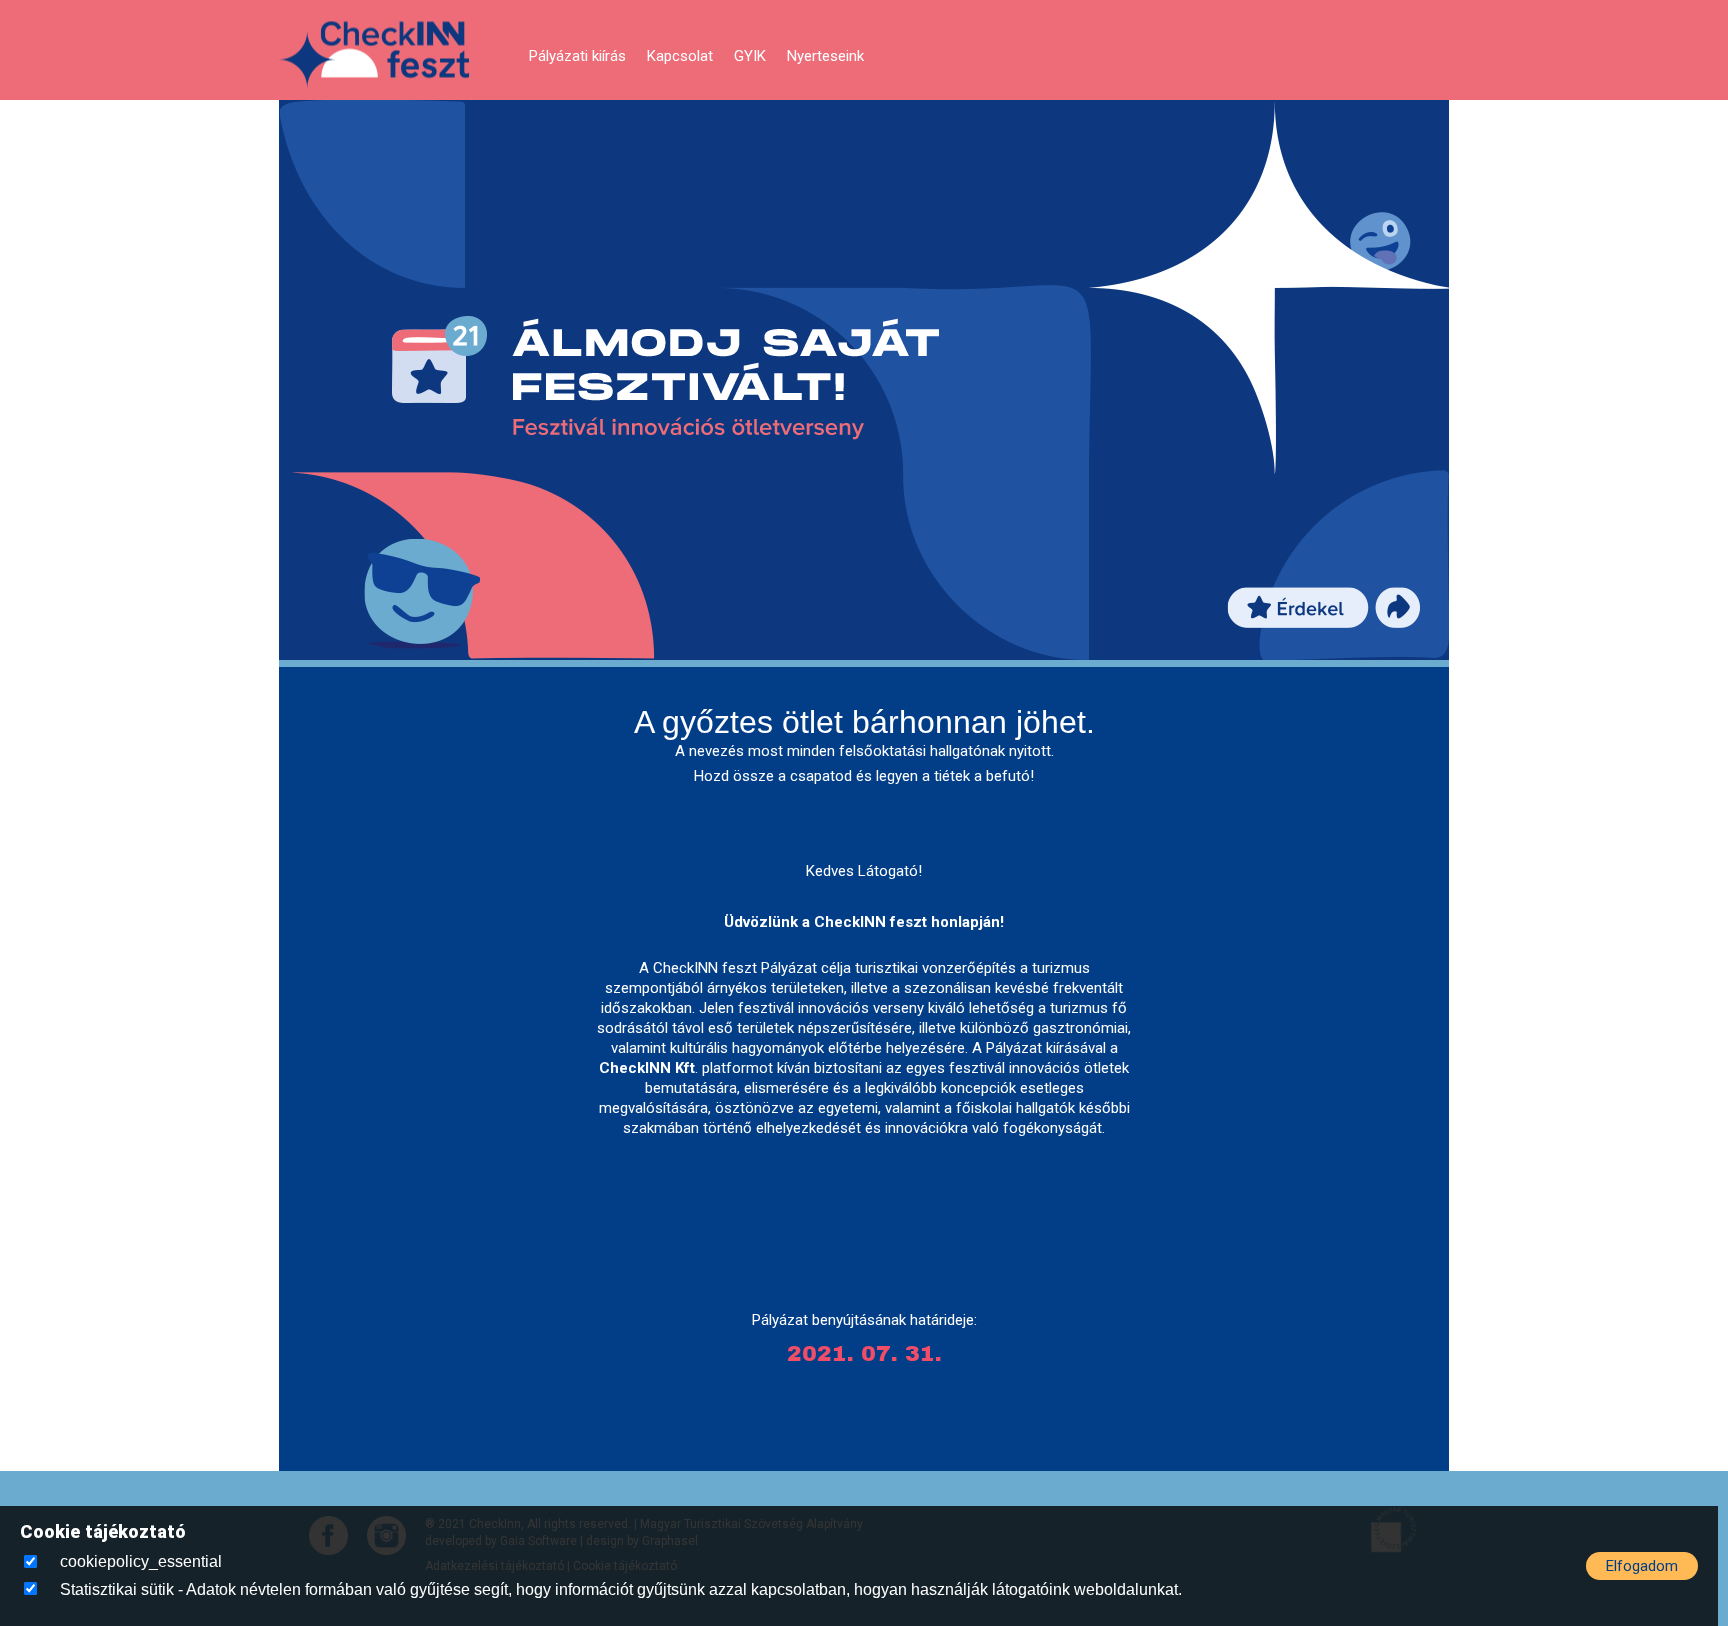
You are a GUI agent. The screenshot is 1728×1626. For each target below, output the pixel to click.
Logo (374, 55)
